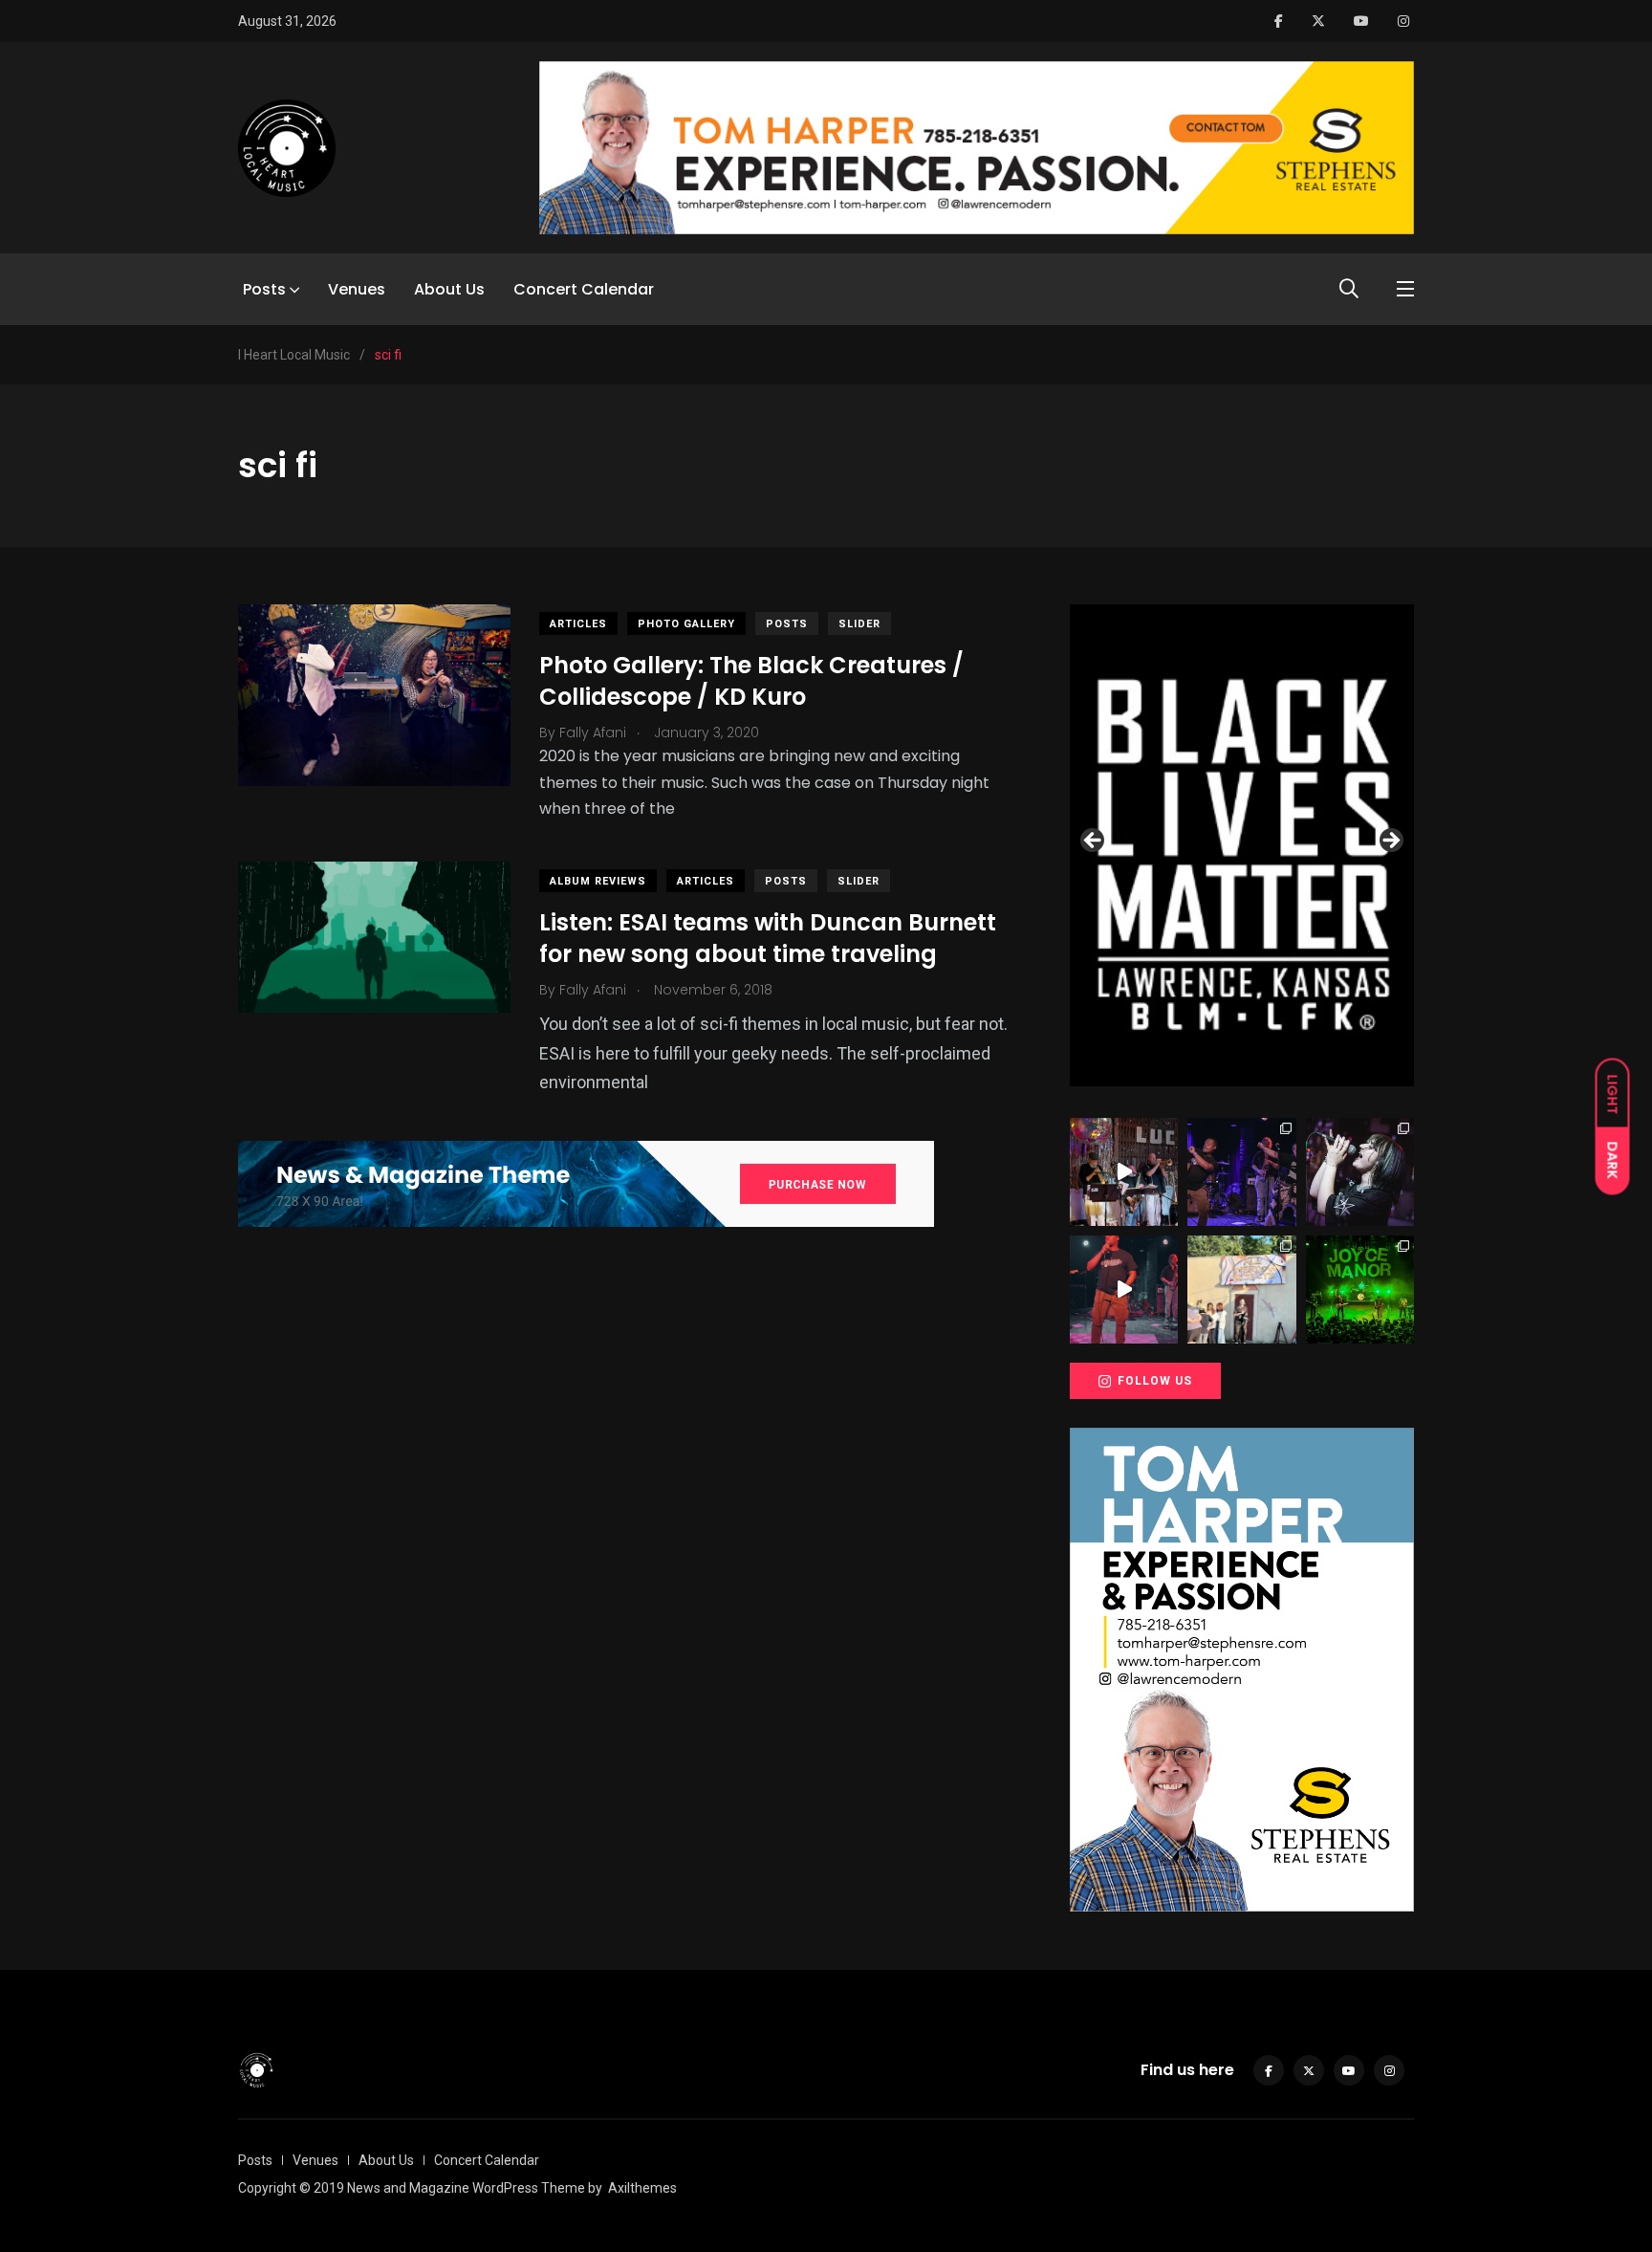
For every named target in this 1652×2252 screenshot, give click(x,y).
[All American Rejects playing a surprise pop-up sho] (1241, 1290)
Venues (357, 289)
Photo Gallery (686, 624)
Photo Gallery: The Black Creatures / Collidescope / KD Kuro (751, 681)
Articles (578, 624)
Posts (264, 289)
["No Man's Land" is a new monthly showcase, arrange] (1360, 1172)
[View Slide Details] (1242, 845)
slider (859, 624)
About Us (449, 289)
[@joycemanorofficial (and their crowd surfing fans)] (1360, 1290)
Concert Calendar (584, 289)
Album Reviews (598, 881)
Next (1390, 842)
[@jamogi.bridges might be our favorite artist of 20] (1124, 1290)
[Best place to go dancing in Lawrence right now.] (1124, 1172)
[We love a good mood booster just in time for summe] (1241, 1172)
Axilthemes (642, 2188)
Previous (1094, 842)
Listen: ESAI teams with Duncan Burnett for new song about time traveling (768, 939)
